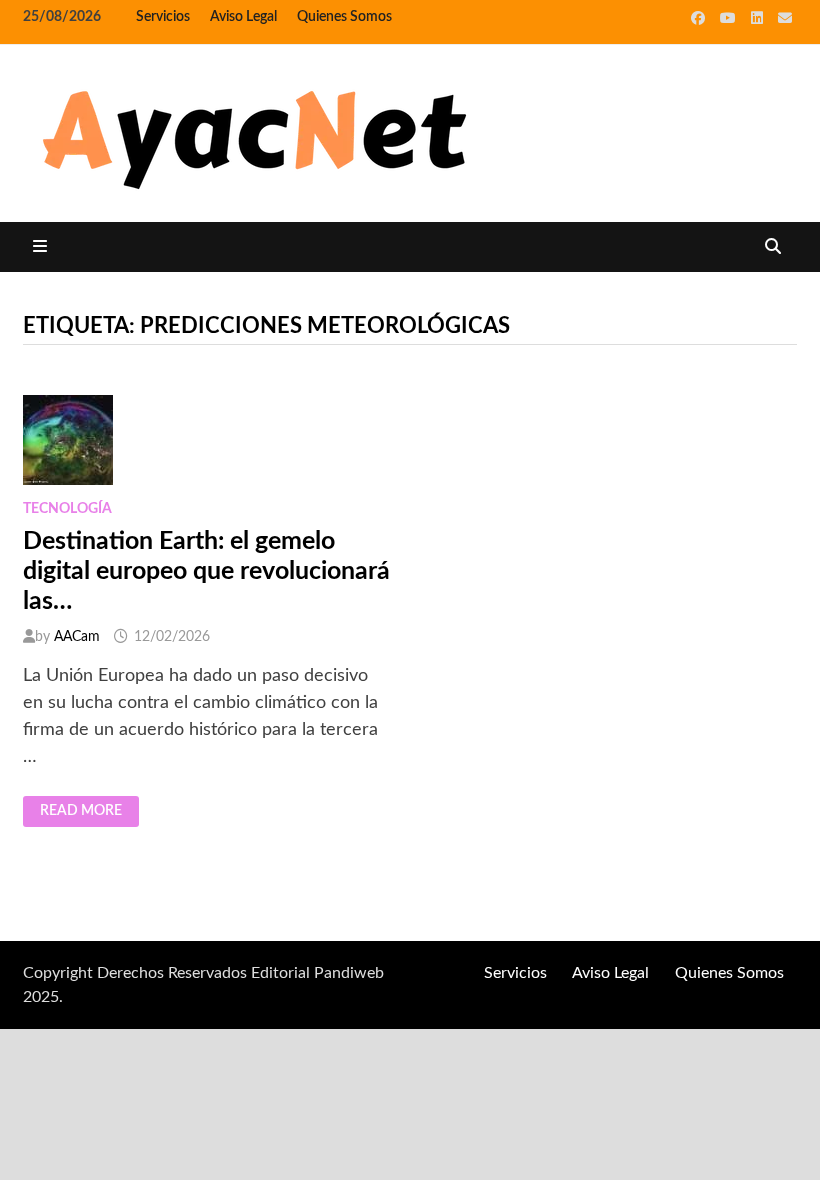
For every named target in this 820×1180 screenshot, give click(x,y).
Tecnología (67, 509)
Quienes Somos (344, 17)
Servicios (163, 17)
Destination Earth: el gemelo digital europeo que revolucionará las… (206, 571)
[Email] (785, 18)
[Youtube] (730, 18)
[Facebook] (700, 18)
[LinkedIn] (759, 18)
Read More (89, 812)
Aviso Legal (243, 17)
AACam (77, 637)
